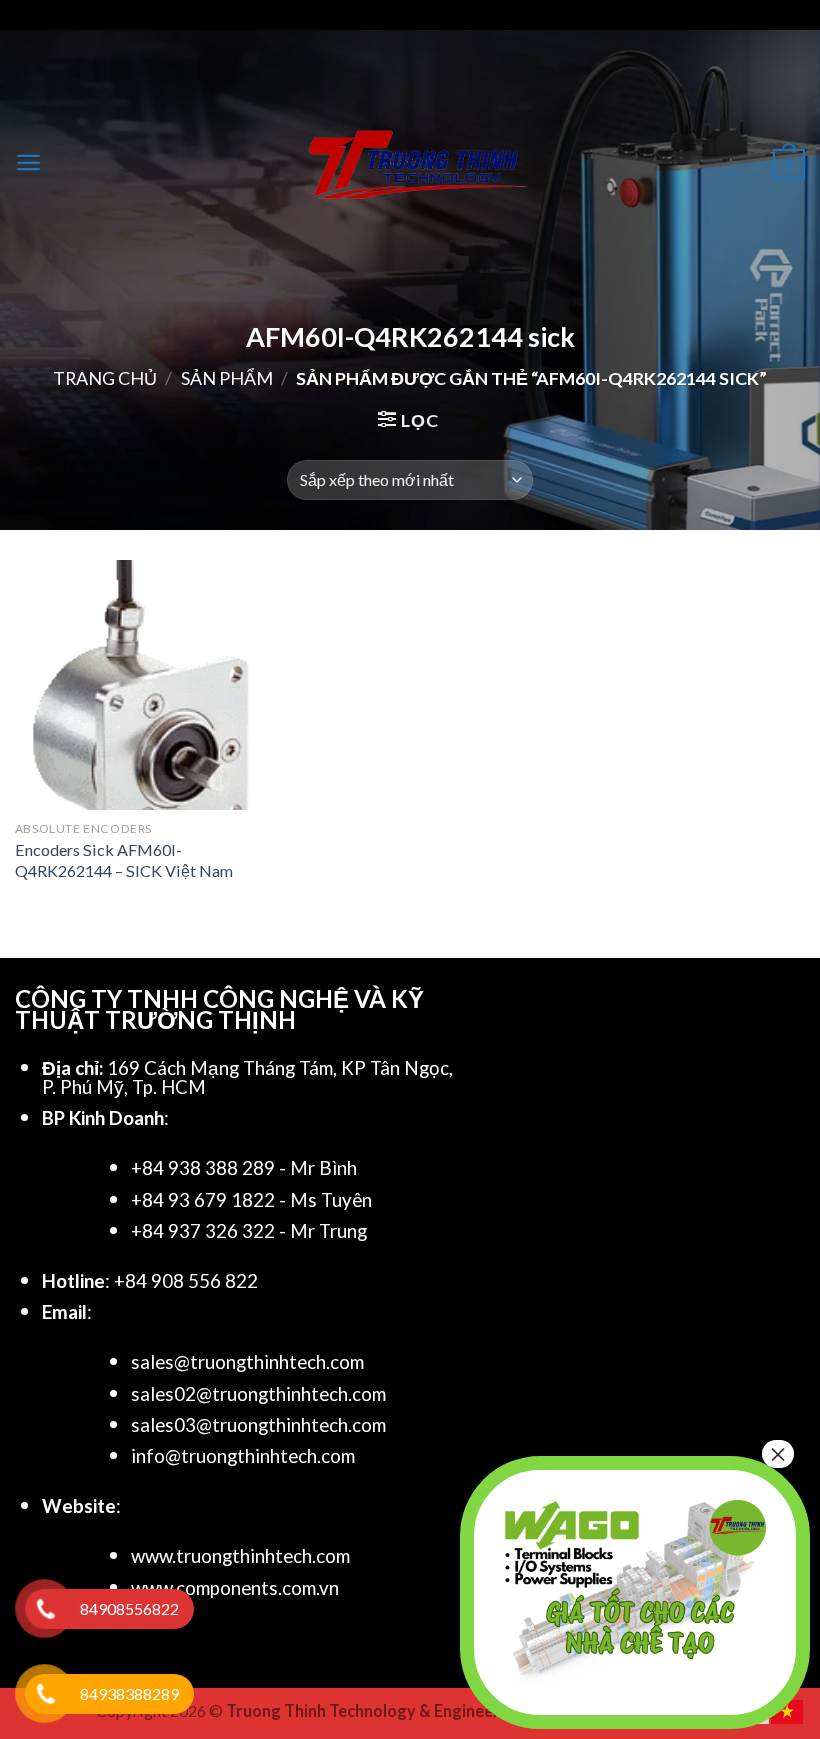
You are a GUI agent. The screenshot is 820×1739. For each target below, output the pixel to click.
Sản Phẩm (227, 378)
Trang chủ (105, 378)
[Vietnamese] (788, 1709)
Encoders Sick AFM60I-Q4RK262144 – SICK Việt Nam (124, 860)
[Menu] (28, 162)
